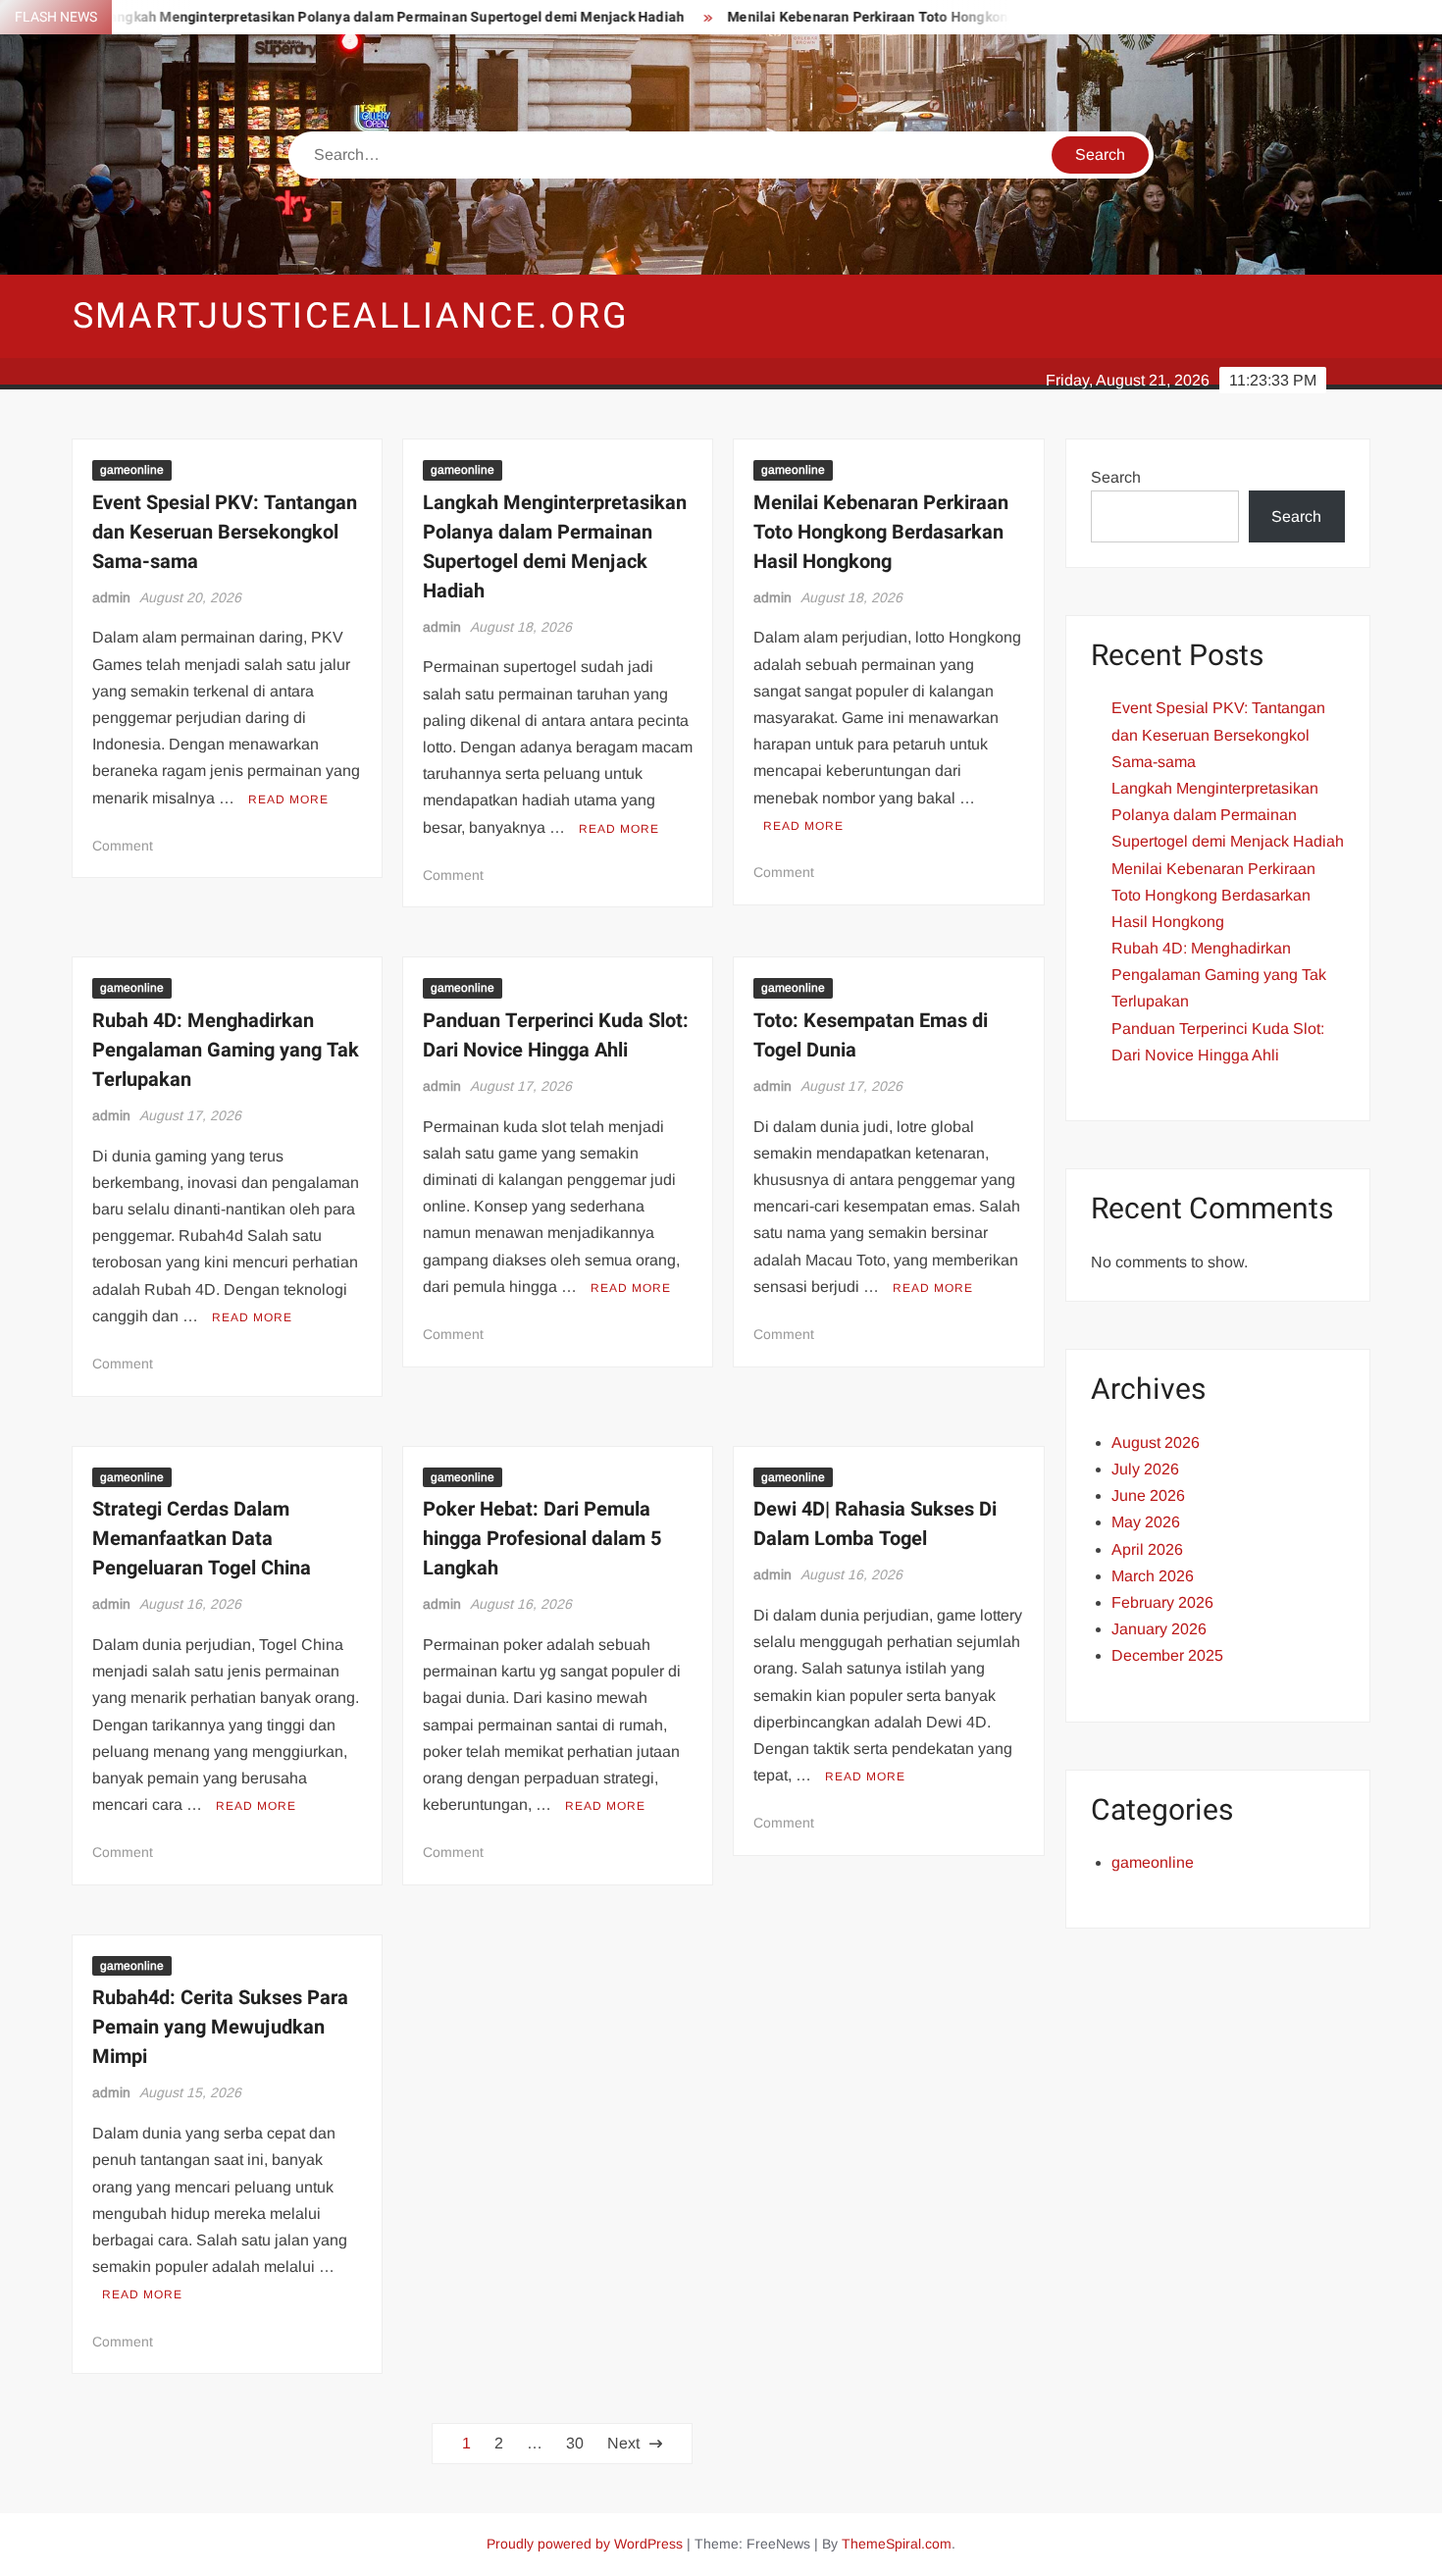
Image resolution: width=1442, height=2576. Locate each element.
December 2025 (1167, 1655)
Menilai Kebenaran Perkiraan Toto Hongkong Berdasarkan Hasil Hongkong (915, 17)
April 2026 (1147, 1549)
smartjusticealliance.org (351, 316)
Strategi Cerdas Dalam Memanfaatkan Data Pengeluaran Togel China (202, 1539)
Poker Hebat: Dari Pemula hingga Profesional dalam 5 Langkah (542, 1539)
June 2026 (1148, 1495)
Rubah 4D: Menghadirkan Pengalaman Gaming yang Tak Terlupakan (226, 1050)
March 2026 (1153, 1576)
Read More (288, 799)
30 (575, 2443)
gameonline (132, 470)
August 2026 (1156, 1443)
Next (623, 2443)
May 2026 (1146, 1522)
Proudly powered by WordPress (585, 2544)
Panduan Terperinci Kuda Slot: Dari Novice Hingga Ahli (556, 1035)
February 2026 (1162, 1602)
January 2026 (1159, 1629)
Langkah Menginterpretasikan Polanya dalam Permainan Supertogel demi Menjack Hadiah (341, 17)
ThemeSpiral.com (897, 2544)
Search (1116, 477)
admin (111, 597)
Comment (123, 846)
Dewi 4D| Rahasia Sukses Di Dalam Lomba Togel (875, 1524)
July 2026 (1145, 1469)
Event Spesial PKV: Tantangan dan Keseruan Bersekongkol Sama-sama (225, 532)
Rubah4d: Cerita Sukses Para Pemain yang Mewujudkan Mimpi (220, 2027)
